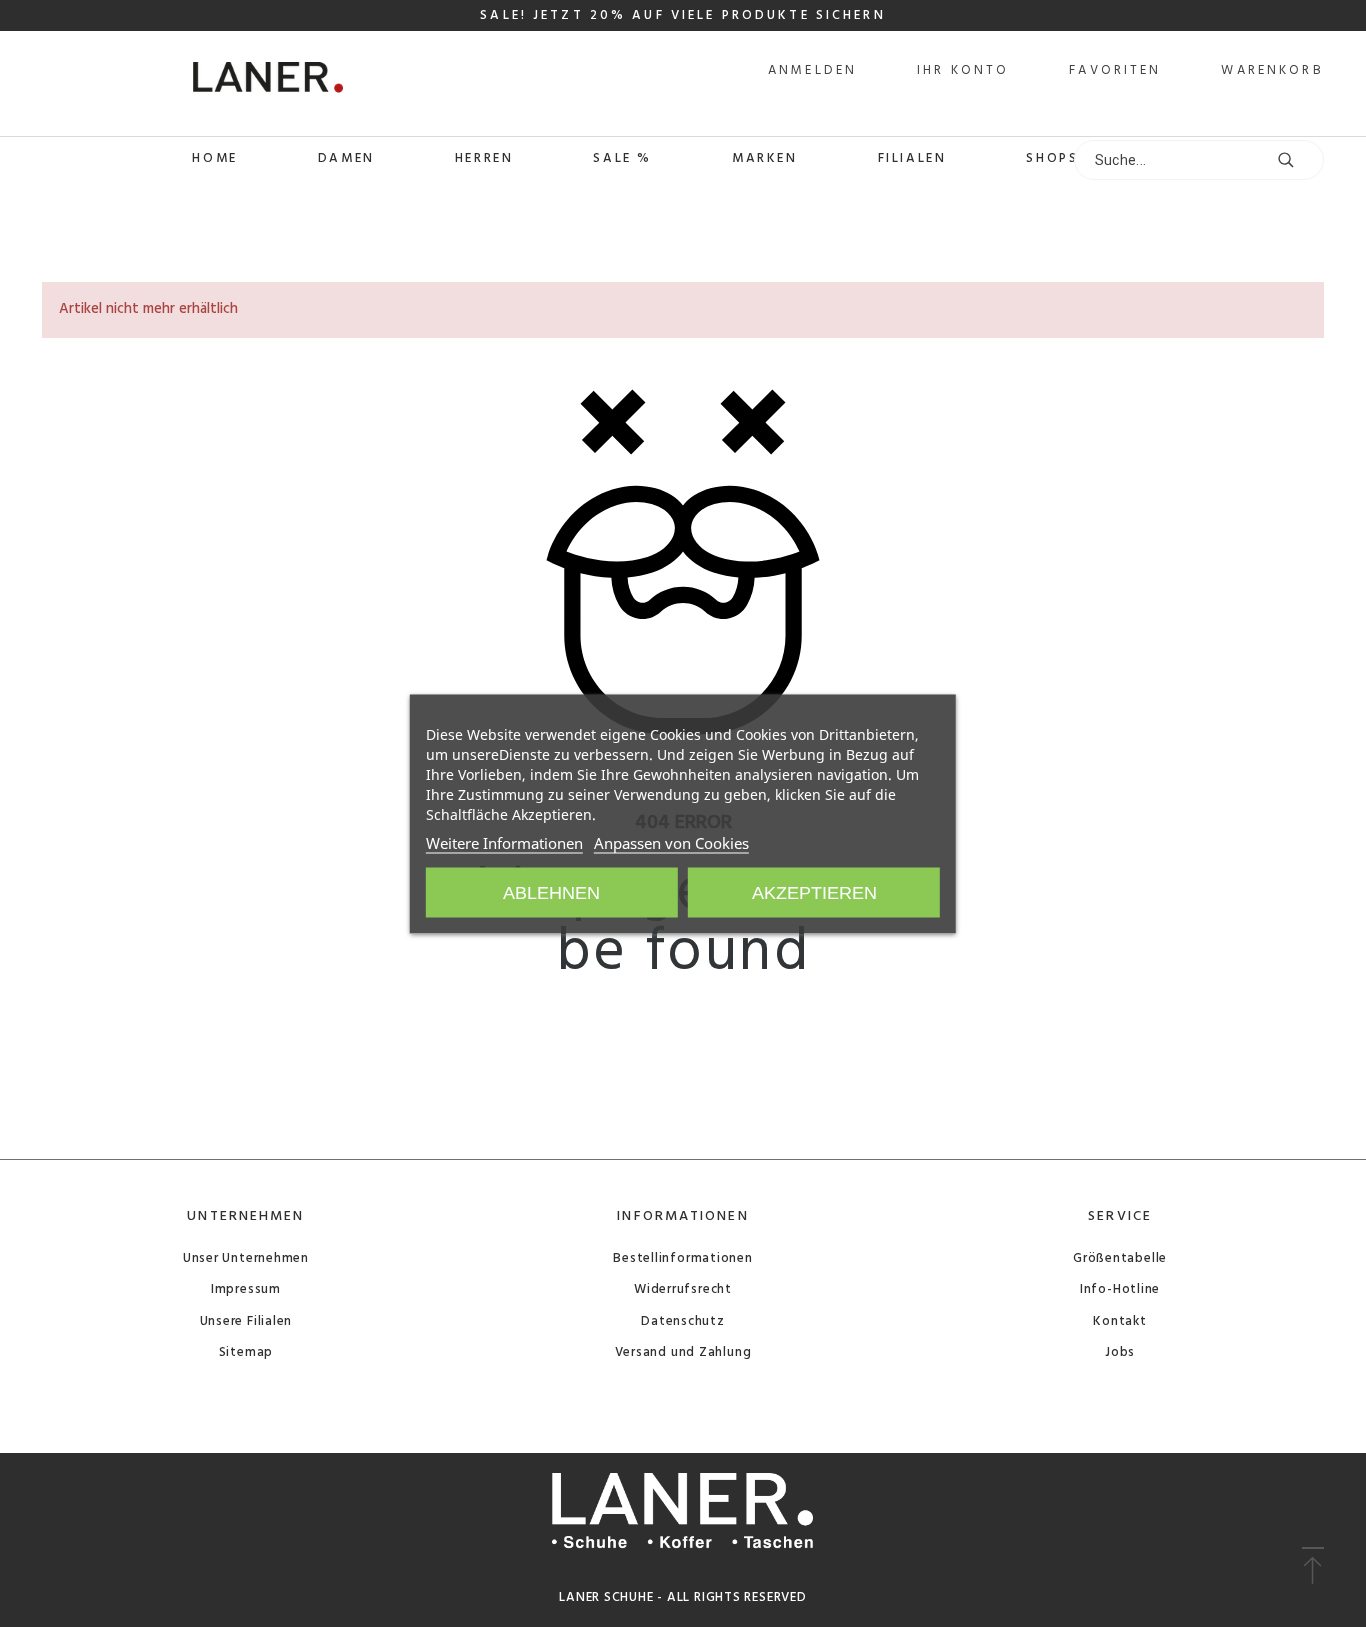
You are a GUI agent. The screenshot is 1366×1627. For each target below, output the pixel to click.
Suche (1299, 160)
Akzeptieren (814, 892)
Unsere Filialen (246, 1321)
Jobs (1120, 1352)
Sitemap (246, 1352)
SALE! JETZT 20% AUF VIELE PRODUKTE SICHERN (682, 15)
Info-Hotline (1120, 1289)
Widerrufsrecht (683, 1289)
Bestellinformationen (683, 1258)
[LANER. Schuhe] (193, 83)
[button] (1312, 1567)
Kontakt (1119, 1321)
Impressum (246, 1289)
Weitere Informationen (504, 842)
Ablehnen (551, 892)
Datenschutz (683, 1321)
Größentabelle (1120, 1258)
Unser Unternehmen (246, 1258)
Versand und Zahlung (683, 1352)
